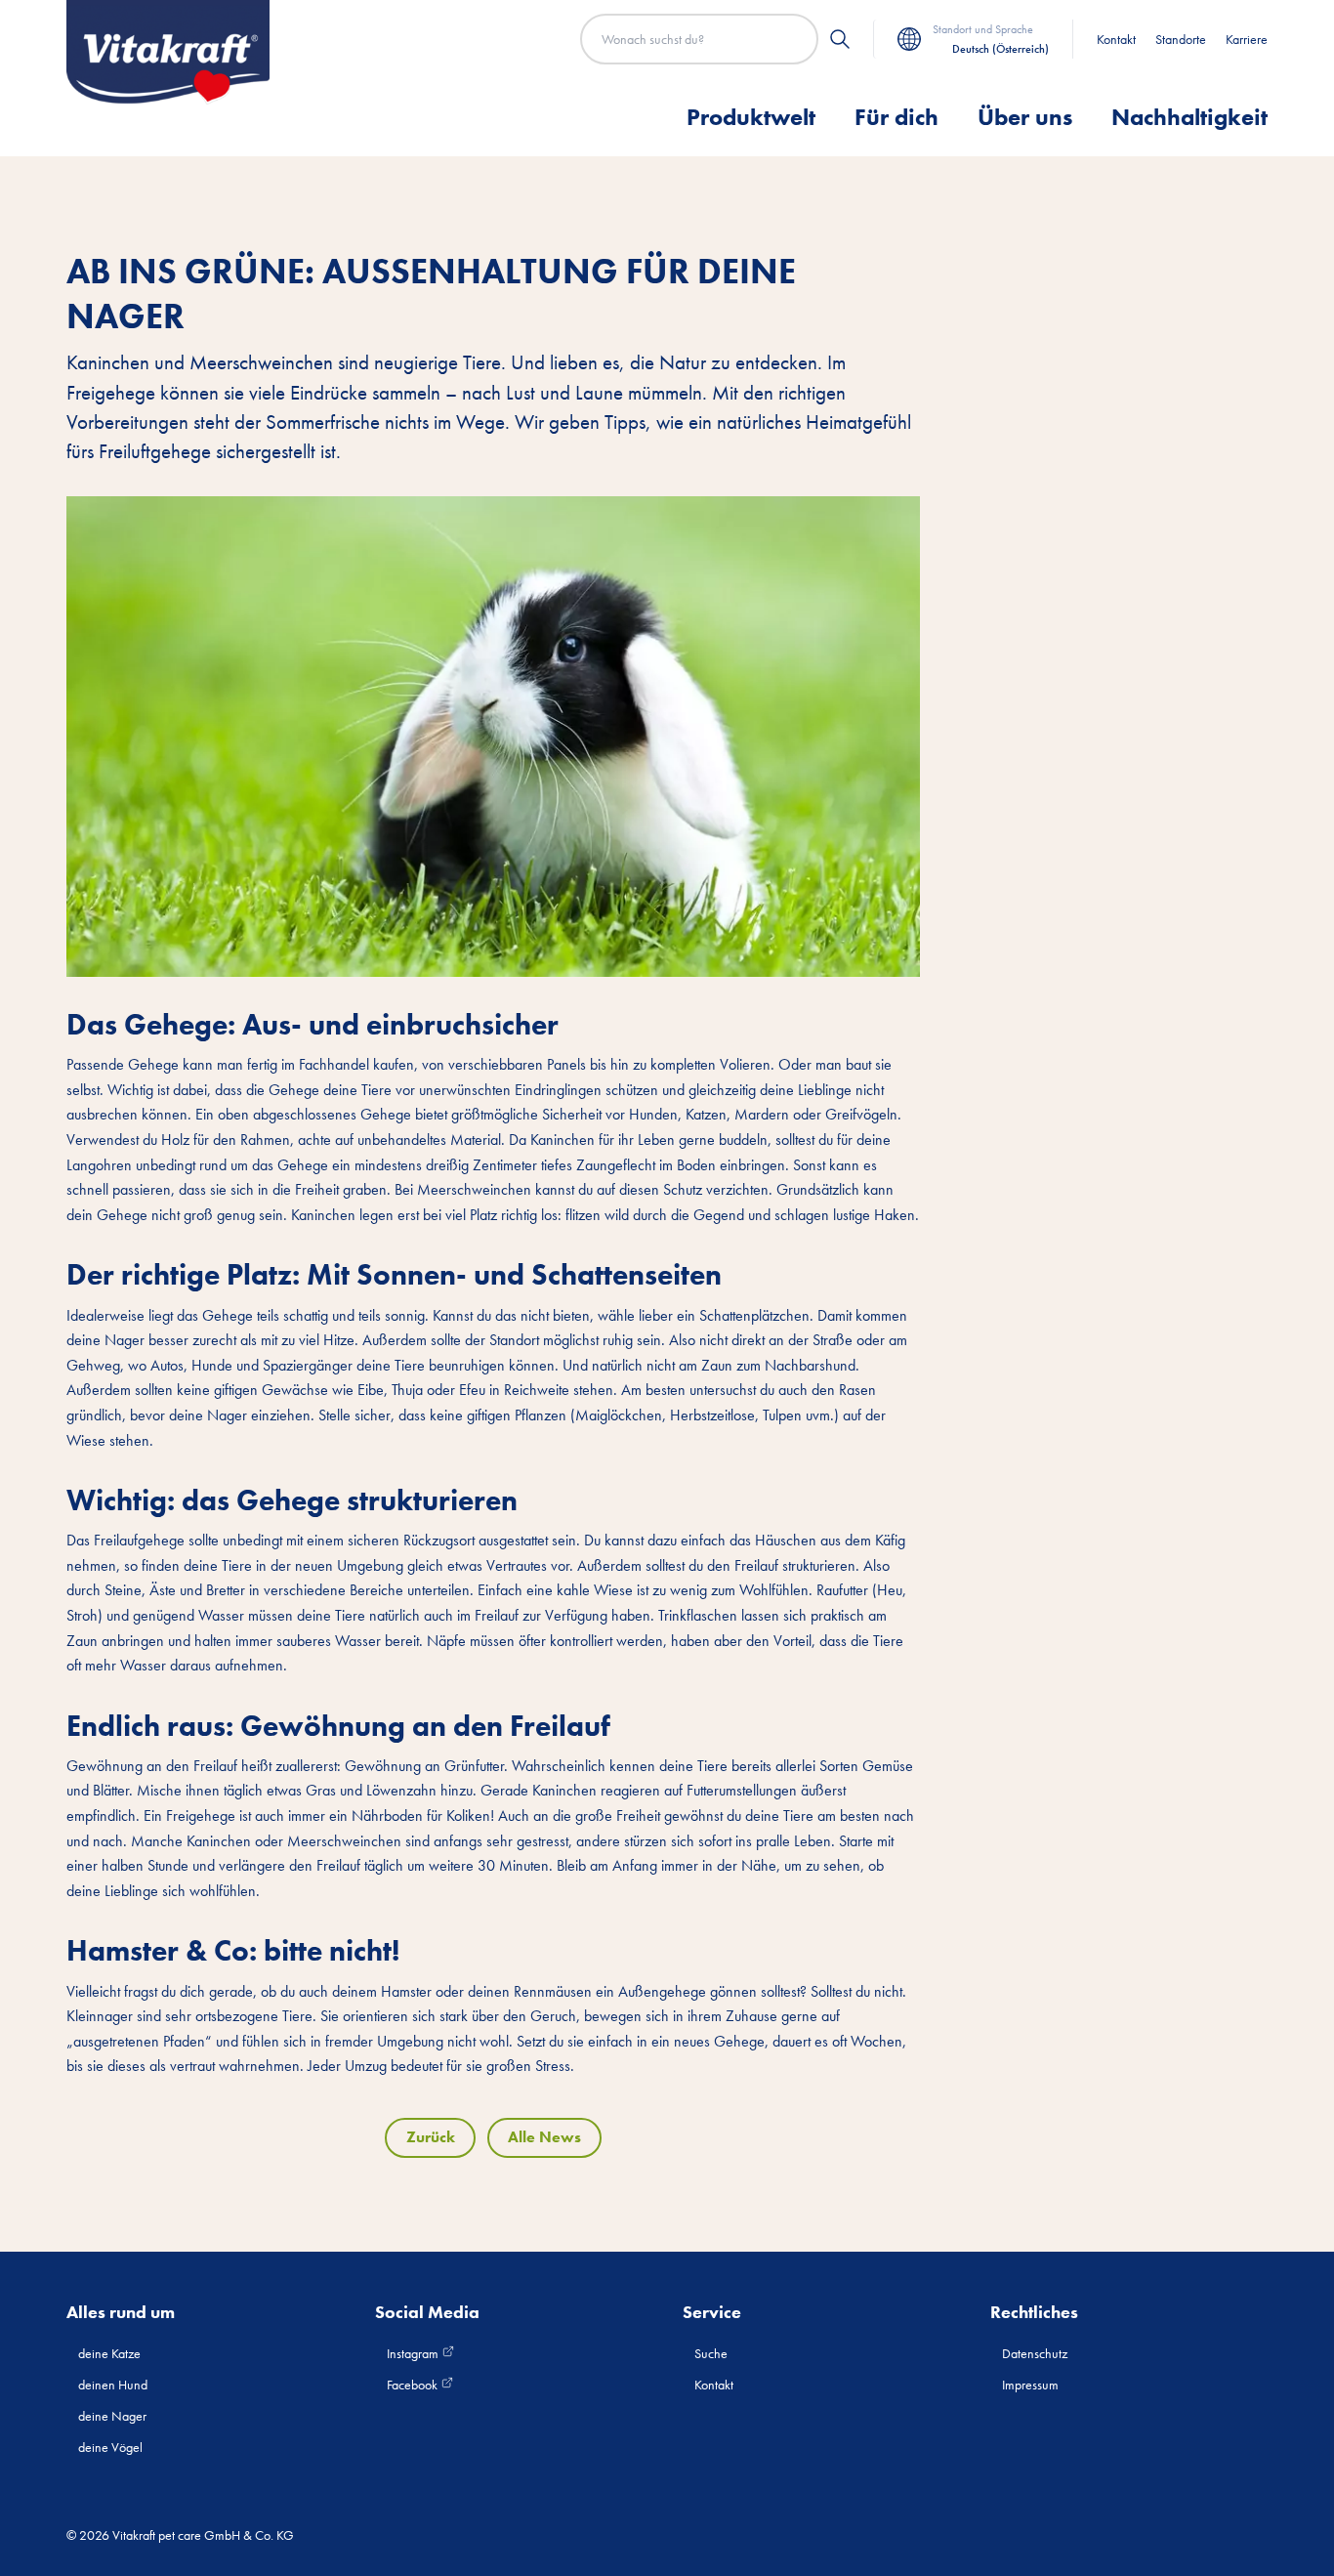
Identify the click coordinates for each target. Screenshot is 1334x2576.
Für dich (896, 117)
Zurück (431, 2137)
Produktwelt (751, 117)
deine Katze (109, 2353)
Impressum (1030, 2385)
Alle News (544, 2137)
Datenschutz (1035, 2353)
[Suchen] (840, 39)
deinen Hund (113, 2385)
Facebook (414, 2385)
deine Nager (112, 2416)
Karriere (1247, 39)
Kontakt (1116, 39)
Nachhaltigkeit (1189, 117)
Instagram (414, 2353)
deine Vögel (110, 2447)
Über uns (1025, 117)
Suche (711, 2353)
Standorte (1181, 39)
